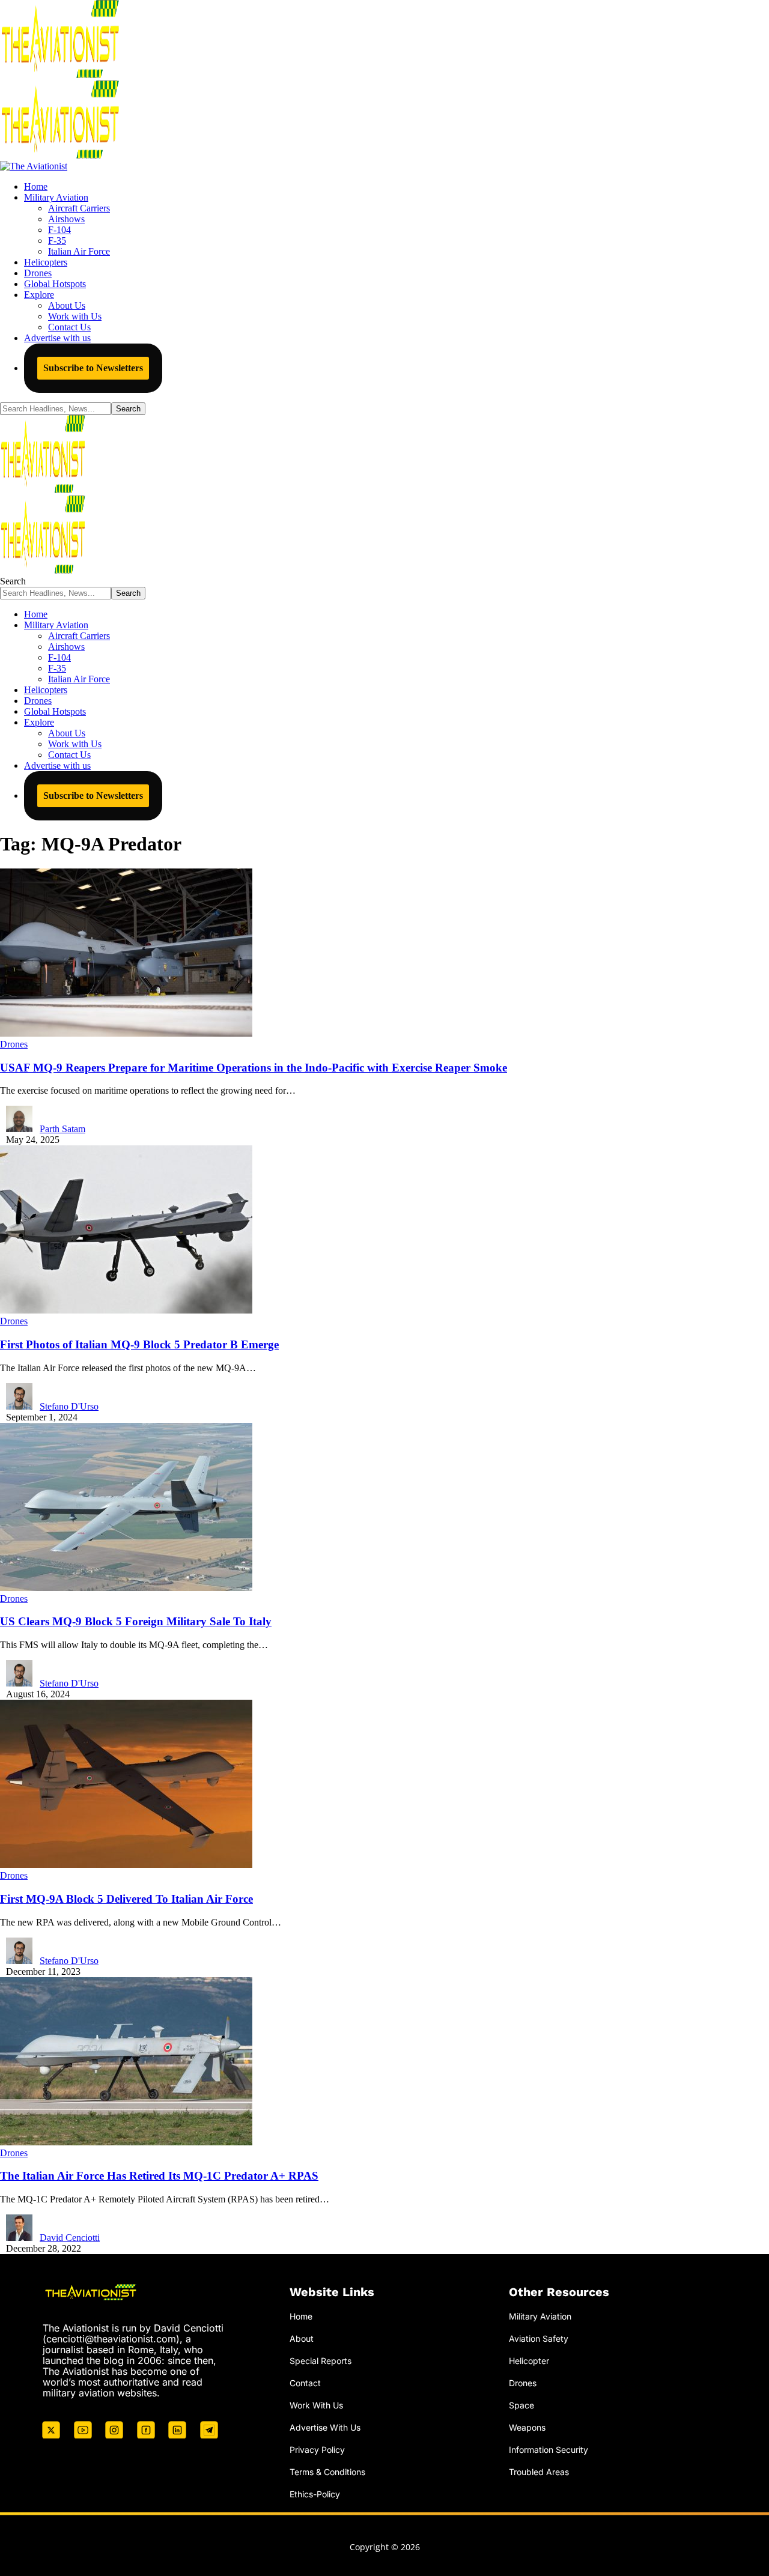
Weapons (527, 2427)
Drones (14, 1044)
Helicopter (529, 2361)
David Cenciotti (70, 2238)
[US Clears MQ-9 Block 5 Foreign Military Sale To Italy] (126, 1588)
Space (521, 2405)
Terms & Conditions (327, 2472)
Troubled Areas (539, 2472)
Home (301, 2316)
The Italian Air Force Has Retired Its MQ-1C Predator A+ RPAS (159, 2176)
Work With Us (316, 2405)
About (302, 2338)
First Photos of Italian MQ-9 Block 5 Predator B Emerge (139, 1344)
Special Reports (321, 2361)
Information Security (549, 2450)
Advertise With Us (325, 2427)
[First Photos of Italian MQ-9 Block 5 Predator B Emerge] (126, 1310)
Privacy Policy (317, 2450)
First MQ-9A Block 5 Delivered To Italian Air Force (126, 1899)
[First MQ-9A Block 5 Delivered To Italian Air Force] (126, 1865)
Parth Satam (62, 1129)
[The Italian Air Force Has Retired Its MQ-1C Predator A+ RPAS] (126, 2142)
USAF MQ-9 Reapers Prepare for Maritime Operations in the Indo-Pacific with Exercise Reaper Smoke (254, 1068)
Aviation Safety (539, 2338)
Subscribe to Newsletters (93, 368)
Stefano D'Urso (69, 1406)
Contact (305, 2383)
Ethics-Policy (315, 2494)
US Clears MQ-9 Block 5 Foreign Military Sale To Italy (136, 1621)
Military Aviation (540, 2316)
